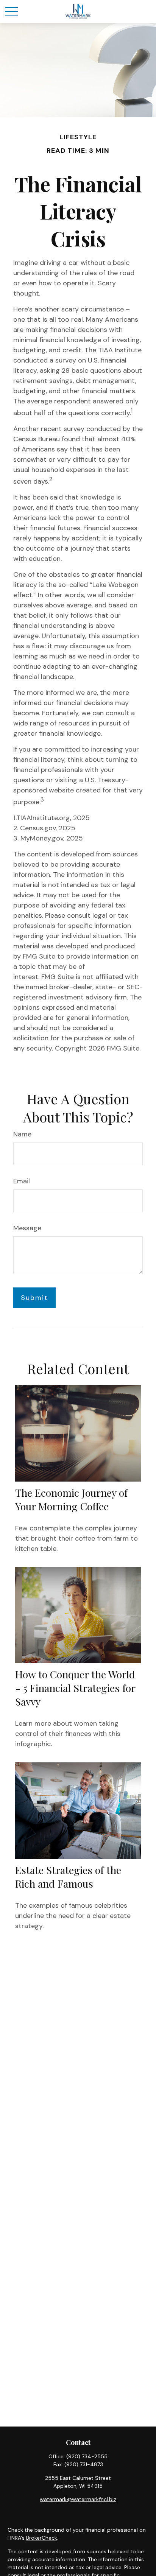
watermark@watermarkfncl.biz (78, 2499)
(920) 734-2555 (87, 2456)
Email (22, 1181)
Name (22, 1134)
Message (27, 1228)
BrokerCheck (42, 2538)
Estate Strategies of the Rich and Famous (68, 1877)
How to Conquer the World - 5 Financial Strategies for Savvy (75, 1688)
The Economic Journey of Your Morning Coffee (71, 1499)
